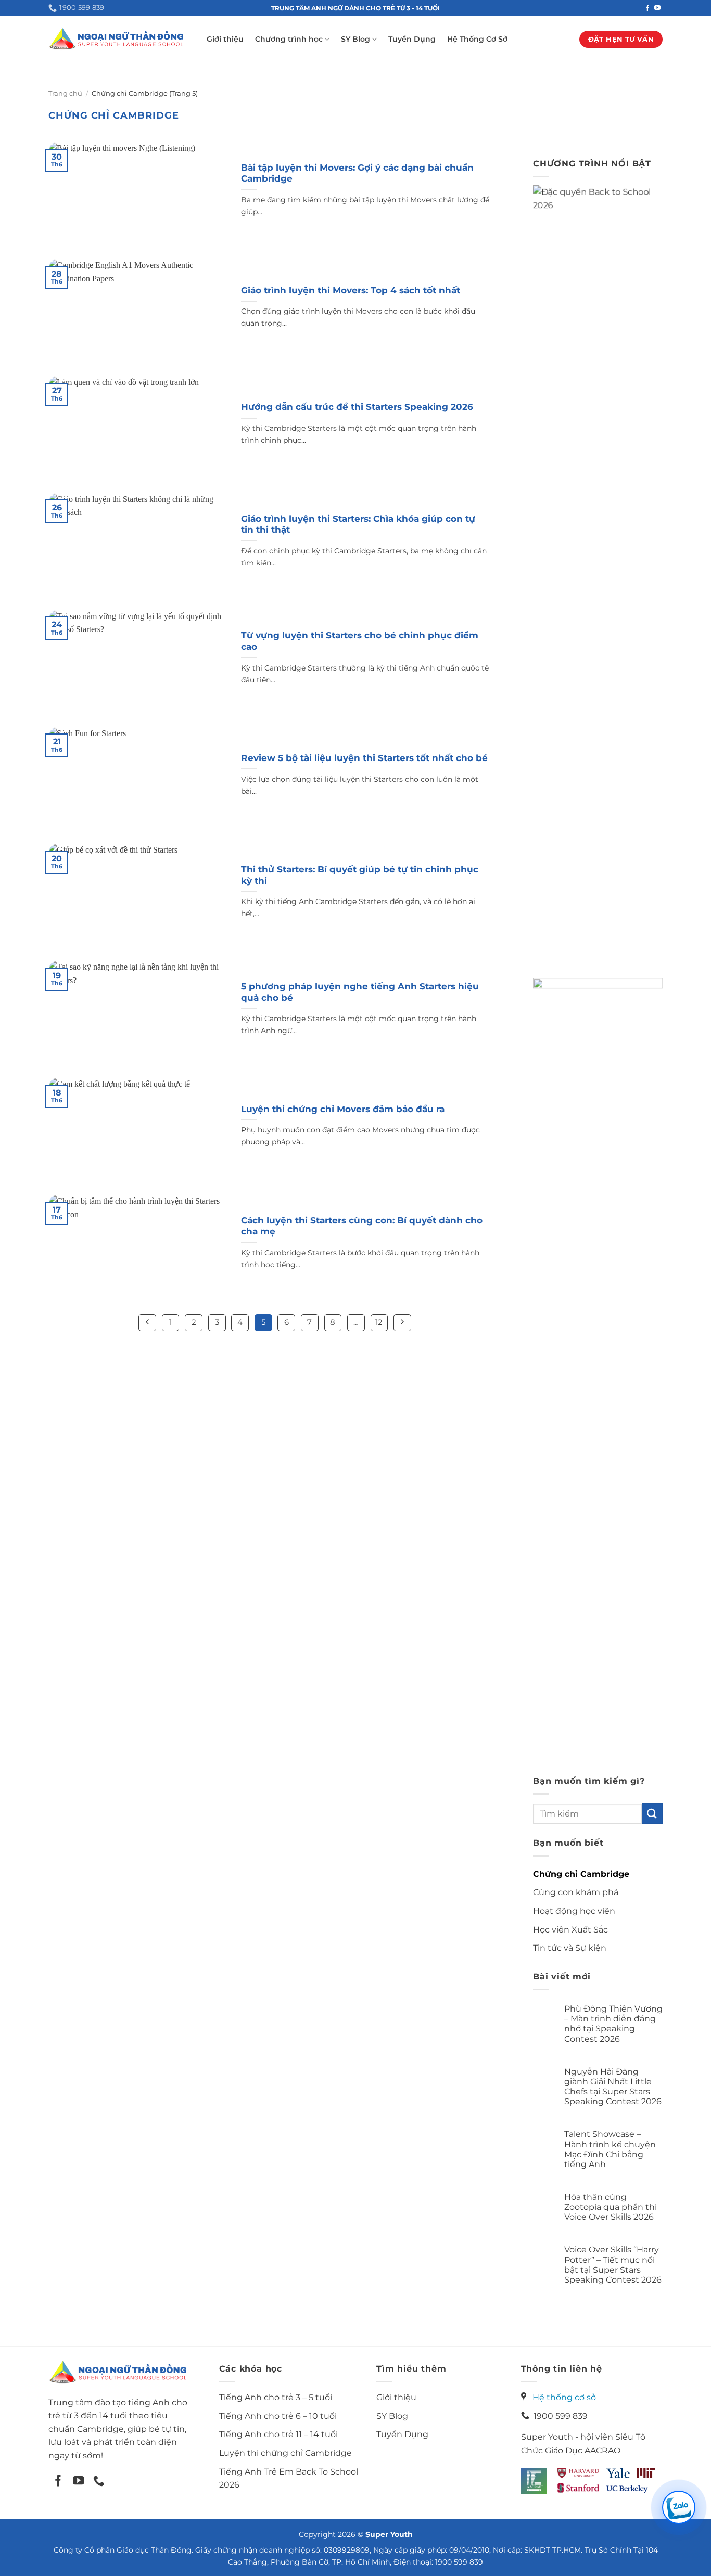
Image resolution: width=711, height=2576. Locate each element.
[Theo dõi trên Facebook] (647, 8)
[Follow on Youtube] (79, 2482)
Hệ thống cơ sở (564, 2397)
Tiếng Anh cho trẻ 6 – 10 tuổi (278, 2416)
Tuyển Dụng (412, 39)
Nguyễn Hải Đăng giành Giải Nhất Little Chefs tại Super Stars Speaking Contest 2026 (613, 2087)
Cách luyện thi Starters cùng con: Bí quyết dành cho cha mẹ (362, 1226)
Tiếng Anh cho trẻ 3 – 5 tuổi (276, 2397)
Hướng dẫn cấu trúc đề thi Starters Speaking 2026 (357, 407)
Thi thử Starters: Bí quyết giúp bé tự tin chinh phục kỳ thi (360, 875)
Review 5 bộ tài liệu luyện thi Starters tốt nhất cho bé (364, 758)
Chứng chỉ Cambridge (581, 1874)
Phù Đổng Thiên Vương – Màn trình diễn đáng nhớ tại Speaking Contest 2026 (613, 2024)
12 (379, 1322)
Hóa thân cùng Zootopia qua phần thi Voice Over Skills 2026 (611, 2207)
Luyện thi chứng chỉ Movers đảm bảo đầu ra (343, 1109)
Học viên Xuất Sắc (570, 1930)
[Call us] (99, 2482)
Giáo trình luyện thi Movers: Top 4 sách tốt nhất (351, 290)
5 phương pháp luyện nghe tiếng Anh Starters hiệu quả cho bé (360, 992)
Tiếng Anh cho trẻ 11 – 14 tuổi (278, 2434)
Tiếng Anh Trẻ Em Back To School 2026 (289, 2478)
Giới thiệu (225, 39)
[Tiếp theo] (402, 1323)
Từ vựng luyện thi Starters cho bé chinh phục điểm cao (360, 641)
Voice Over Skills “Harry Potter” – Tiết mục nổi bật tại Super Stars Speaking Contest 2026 (613, 2265)
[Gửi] (652, 1813)
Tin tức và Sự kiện (570, 1948)
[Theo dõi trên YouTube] (657, 8)
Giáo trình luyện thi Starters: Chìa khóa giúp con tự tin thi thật (358, 524)
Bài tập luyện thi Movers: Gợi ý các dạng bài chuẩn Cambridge (357, 173)
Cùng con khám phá (576, 1892)
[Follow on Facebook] (58, 2482)
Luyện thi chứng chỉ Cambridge (285, 2453)
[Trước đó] (147, 1323)
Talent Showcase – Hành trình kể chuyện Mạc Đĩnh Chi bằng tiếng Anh (610, 2149)
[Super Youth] (116, 39)
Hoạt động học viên (574, 1911)
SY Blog (355, 39)
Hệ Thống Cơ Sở (477, 39)
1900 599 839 (558, 2416)
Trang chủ (65, 93)
